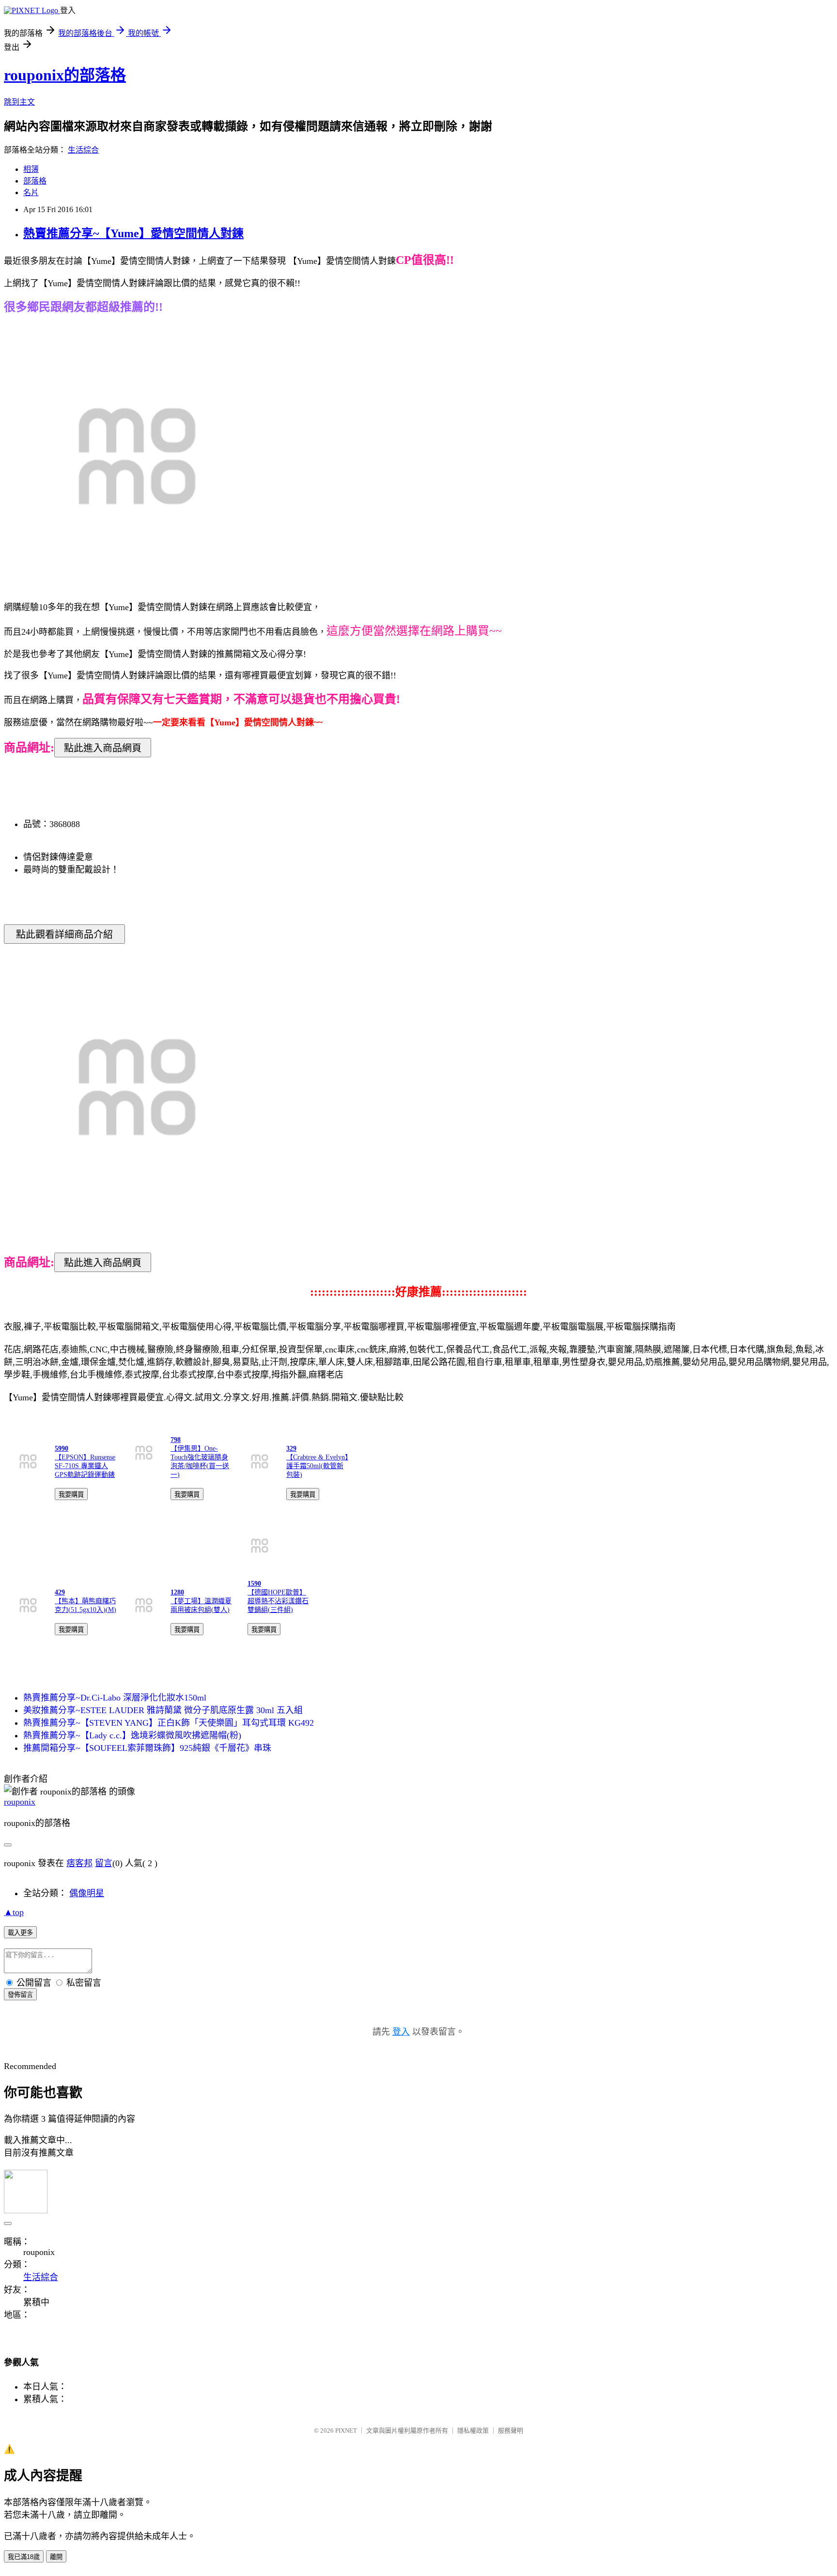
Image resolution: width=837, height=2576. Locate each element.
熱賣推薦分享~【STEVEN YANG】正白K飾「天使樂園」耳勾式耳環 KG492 (169, 1723)
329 (291, 1449)
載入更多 (20, 1933)
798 (176, 1440)
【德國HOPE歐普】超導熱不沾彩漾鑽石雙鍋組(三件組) (278, 1601)
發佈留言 (20, 1995)
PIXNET (346, 2430)
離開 (56, 2557)
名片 (31, 192)
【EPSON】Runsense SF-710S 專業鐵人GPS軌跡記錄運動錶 (85, 1466)
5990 (62, 1449)
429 (60, 1592)
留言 (104, 1863)
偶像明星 (87, 1893)
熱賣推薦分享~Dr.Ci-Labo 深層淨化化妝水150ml (115, 1698)
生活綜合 (83, 150)
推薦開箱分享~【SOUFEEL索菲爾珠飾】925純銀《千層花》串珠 (147, 1748)
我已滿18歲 (24, 2557)
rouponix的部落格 (65, 75)
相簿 (31, 169)
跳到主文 (19, 102)
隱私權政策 (473, 2430)
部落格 (35, 181)
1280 (177, 1592)
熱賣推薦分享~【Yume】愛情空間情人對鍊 (133, 233)
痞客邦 (79, 1863)
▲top (14, 1912)
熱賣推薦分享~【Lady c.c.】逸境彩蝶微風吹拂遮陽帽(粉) (132, 1735)
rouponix (20, 1802)
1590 (254, 1584)
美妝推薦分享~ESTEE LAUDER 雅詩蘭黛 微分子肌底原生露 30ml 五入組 (163, 1710)
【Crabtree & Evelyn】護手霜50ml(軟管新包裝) (317, 1466)
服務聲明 (511, 2430)
